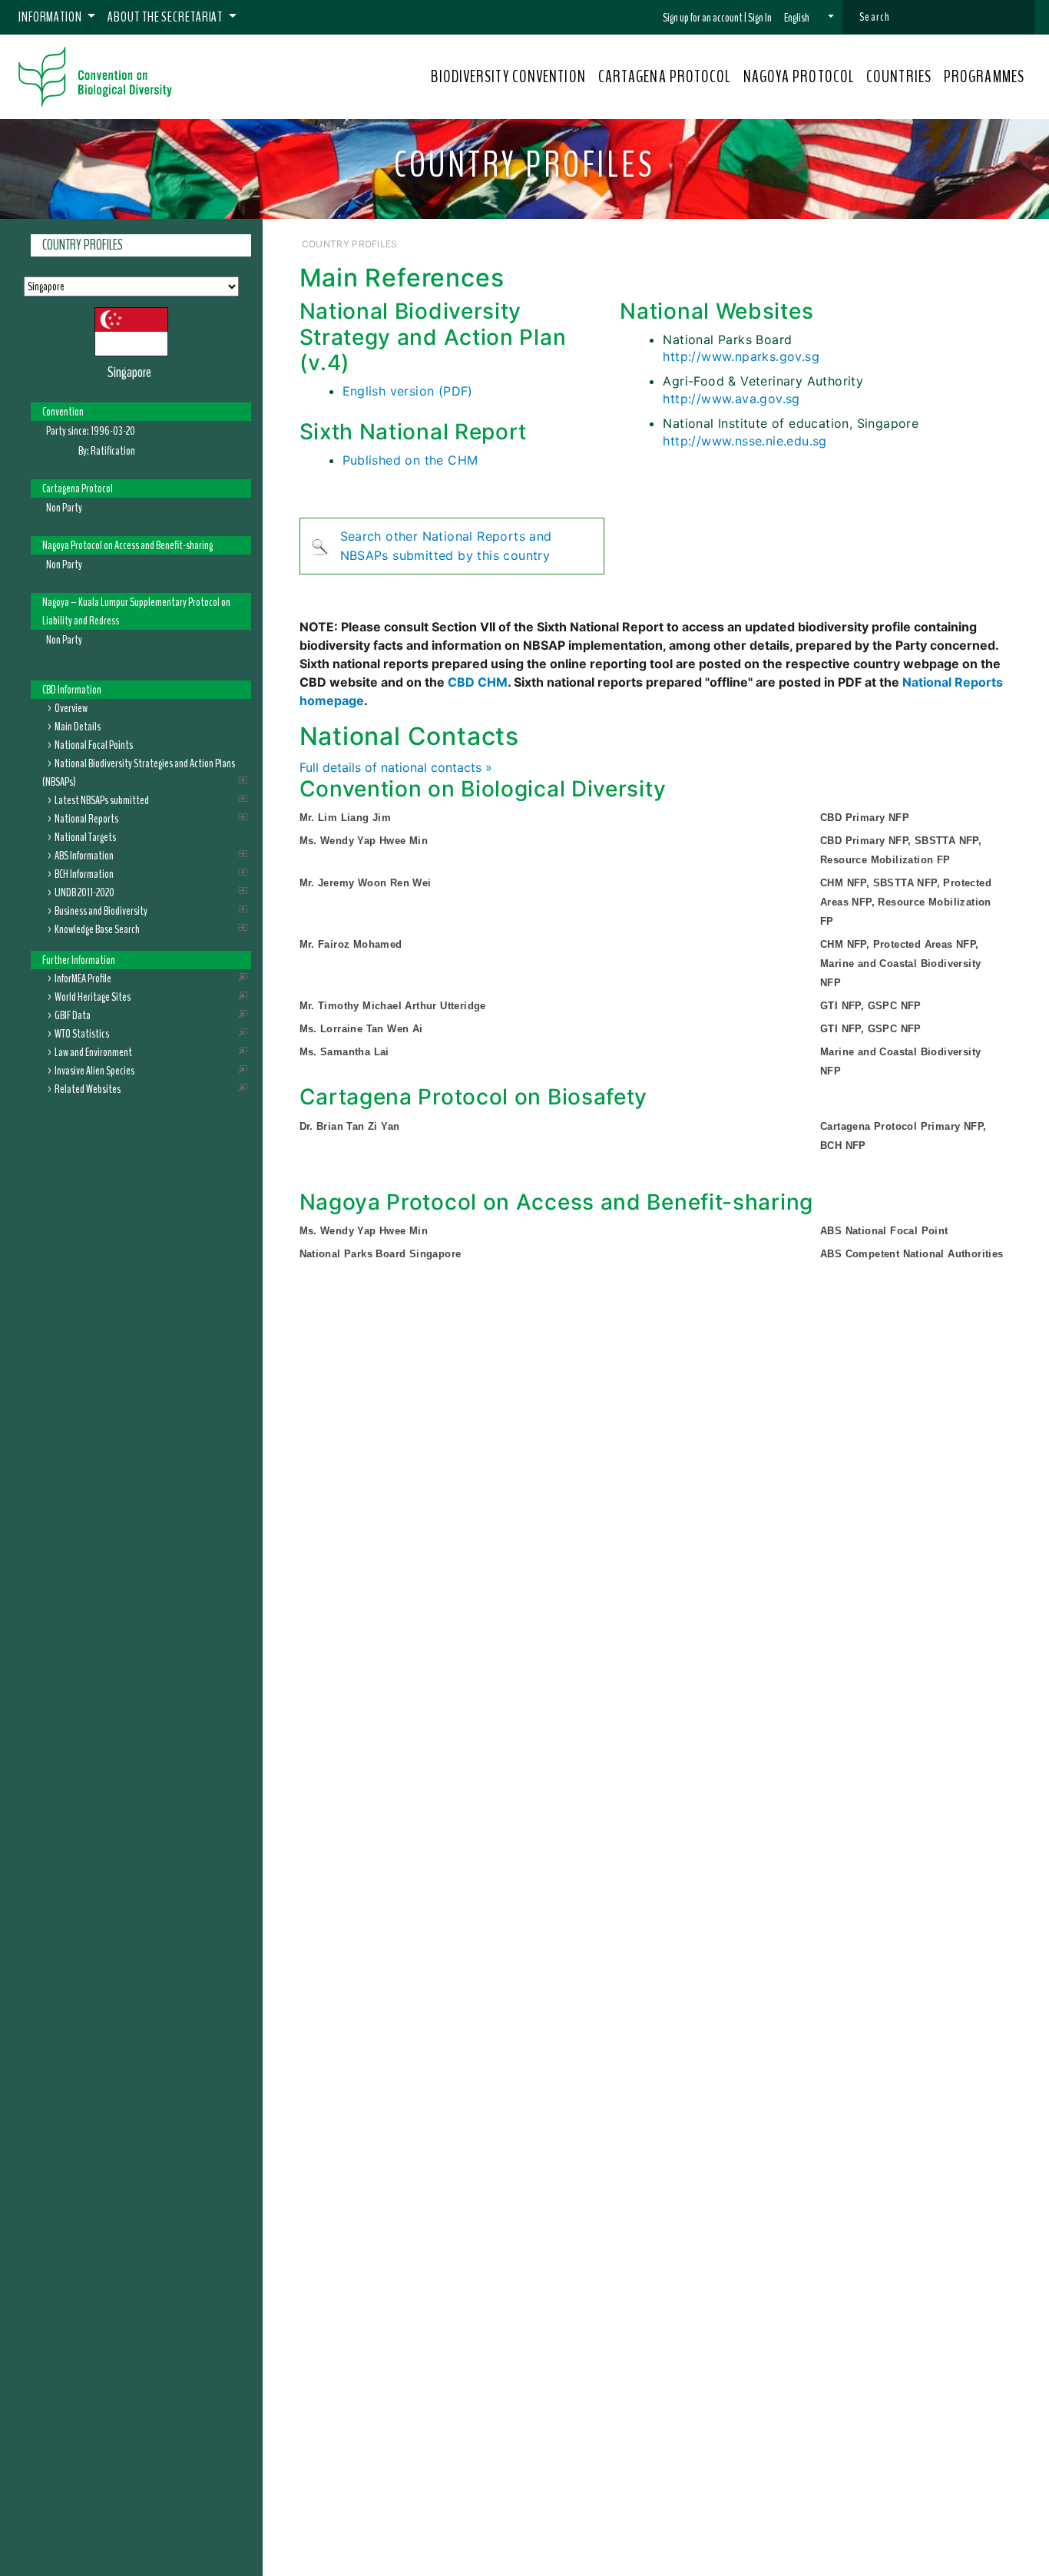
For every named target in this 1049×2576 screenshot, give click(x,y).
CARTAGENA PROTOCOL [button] (665, 77)
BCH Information (84, 873)
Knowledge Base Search (97, 929)
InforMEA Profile (83, 978)
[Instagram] (985, 243)
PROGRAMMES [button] (984, 77)
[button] (809, 18)
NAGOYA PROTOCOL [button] (799, 77)
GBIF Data (73, 1015)
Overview (71, 707)
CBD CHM (478, 682)
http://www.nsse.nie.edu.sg (745, 441)
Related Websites (88, 1088)
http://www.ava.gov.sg (731, 399)
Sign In (760, 18)
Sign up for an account (703, 18)
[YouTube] (917, 243)
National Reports (86, 818)
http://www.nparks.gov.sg (741, 356)
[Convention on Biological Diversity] (95, 77)
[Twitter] (946, 243)
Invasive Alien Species (94, 1070)
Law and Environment (93, 1051)
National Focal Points (94, 744)
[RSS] (1004, 243)
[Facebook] (930, 243)
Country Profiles (83, 245)
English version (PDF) (408, 391)
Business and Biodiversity (101, 910)
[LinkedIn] (965, 243)
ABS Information (84, 855)
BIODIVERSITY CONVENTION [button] (508, 77)
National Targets (85, 836)
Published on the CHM (410, 460)
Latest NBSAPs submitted (102, 800)
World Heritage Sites (93, 996)
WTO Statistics (82, 1033)
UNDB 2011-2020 (84, 892)
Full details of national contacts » (396, 767)
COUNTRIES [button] (899, 77)
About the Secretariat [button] (166, 17)
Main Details (78, 726)
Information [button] (51, 17)
